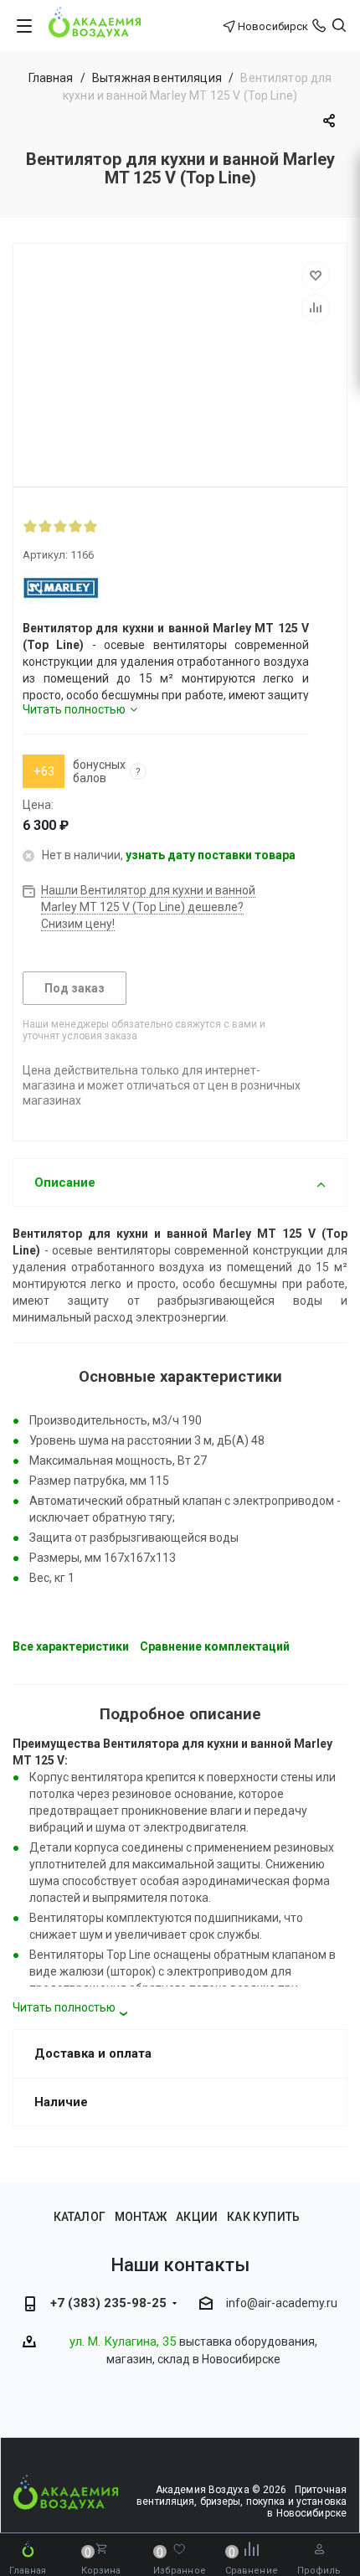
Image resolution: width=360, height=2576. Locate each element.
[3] (60, 526)
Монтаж (141, 2217)
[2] (45, 526)
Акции (197, 2217)
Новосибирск (273, 26)
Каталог (80, 2217)
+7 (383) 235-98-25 (108, 2303)
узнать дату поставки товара (211, 855)
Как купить (263, 2217)
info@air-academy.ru (282, 2303)
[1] (30, 526)
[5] (90, 526)
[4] (75, 526)
